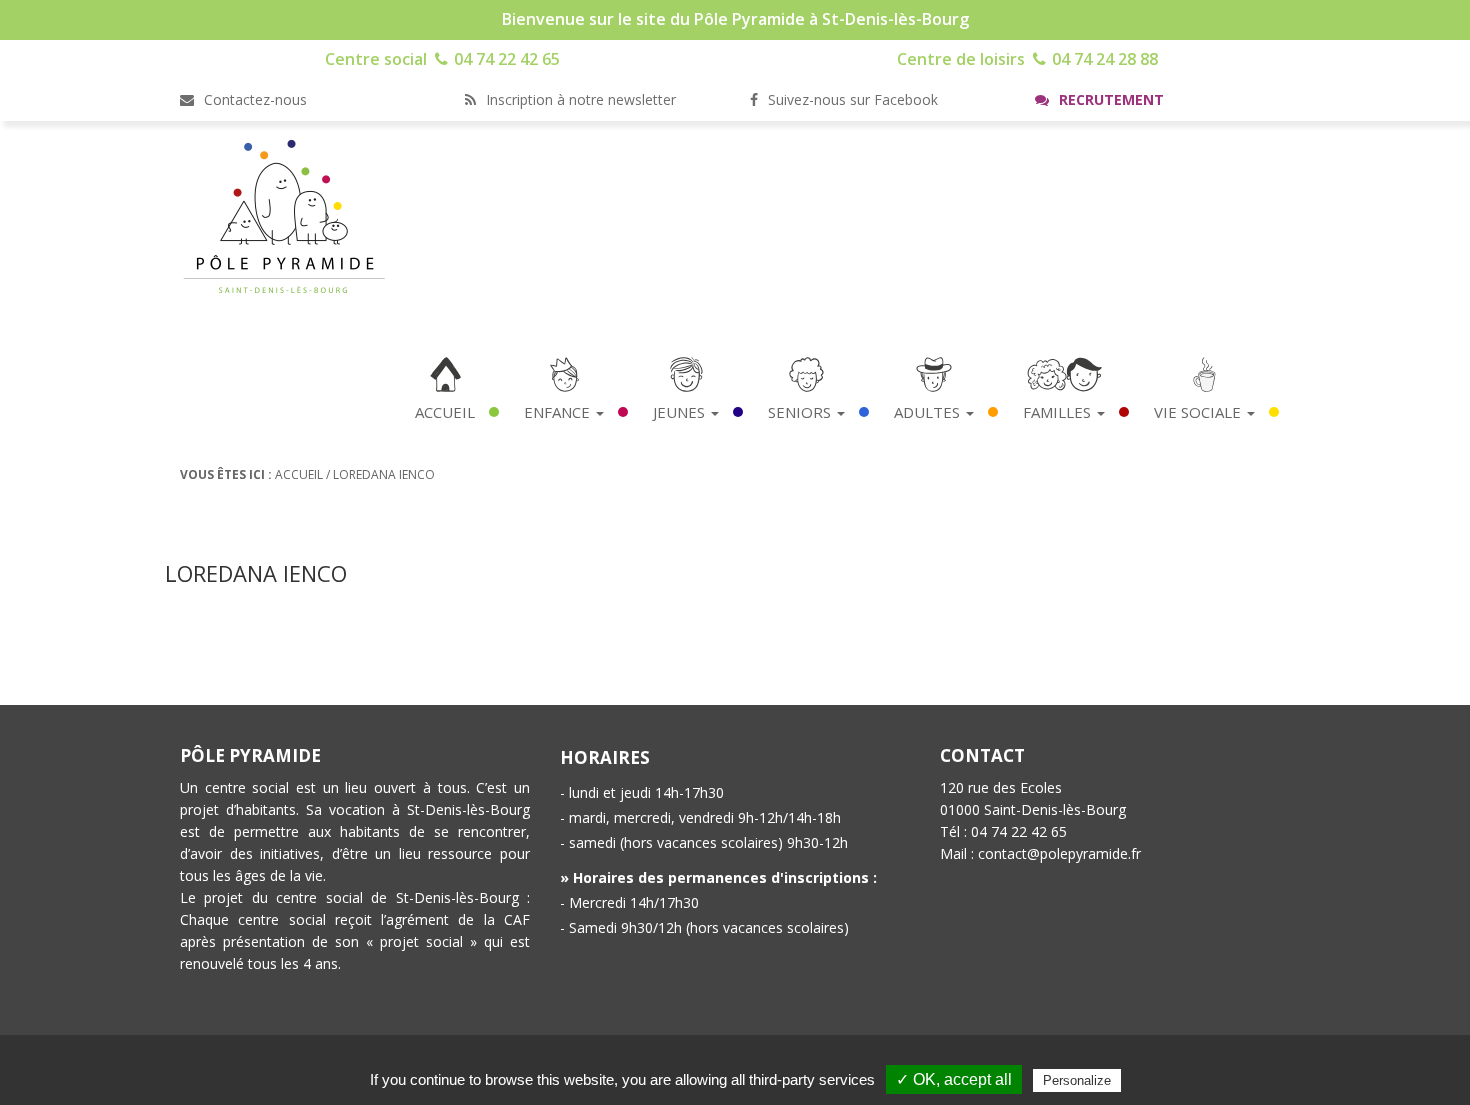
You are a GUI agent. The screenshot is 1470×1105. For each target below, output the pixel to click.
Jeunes (681, 412)
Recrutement (1109, 99)
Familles (1059, 412)
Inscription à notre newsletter (579, 99)
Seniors (801, 412)
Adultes (929, 412)
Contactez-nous (253, 99)
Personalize (1077, 1080)
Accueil (445, 412)
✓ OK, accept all (954, 1079)
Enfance (559, 412)
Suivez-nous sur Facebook (851, 99)
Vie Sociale (1199, 412)
